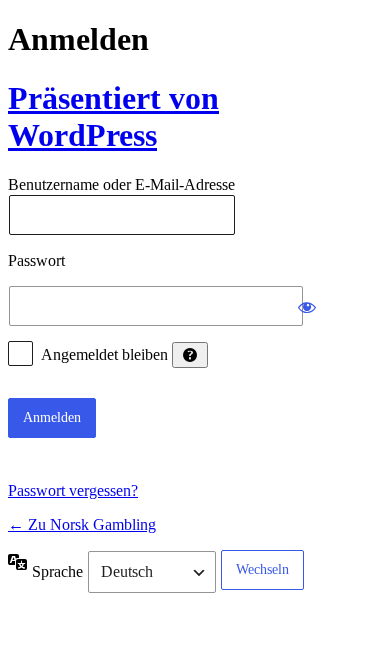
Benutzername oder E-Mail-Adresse (121, 185)
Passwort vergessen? (73, 490)
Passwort (36, 260)
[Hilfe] (190, 355)
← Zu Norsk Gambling (82, 524)
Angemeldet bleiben (104, 354)
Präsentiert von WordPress (113, 116)
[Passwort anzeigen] (307, 306)
